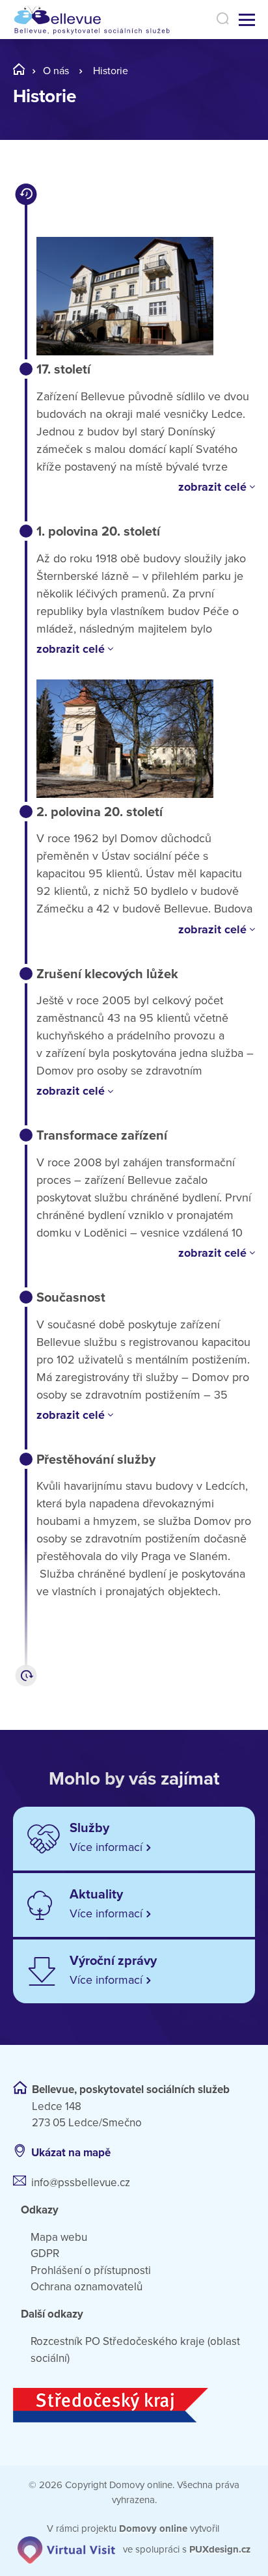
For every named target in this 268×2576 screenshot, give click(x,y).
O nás (56, 71)
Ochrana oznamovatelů (87, 2287)
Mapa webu (59, 2237)
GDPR (45, 2254)
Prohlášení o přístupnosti (91, 2270)
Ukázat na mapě (71, 2153)
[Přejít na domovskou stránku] (99, 20)
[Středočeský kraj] (134, 2405)
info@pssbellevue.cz (81, 2183)
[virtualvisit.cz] (66, 2549)
